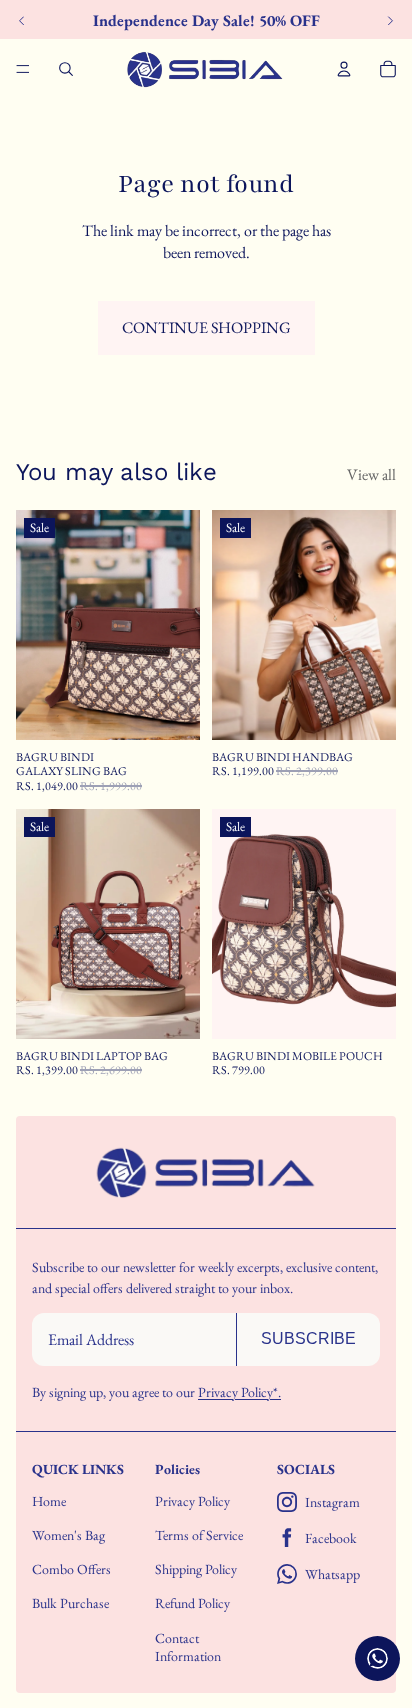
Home (49, 1501)
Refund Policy (192, 1603)
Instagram (332, 1502)
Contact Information (188, 1647)
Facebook (331, 1538)
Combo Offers (71, 1569)
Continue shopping (206, 327)
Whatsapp (332, 1574)
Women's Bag (68, 1535)
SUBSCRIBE (308, 1338)
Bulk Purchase (70, 1603)
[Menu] (23, 69)
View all (371, 474)
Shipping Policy (196, 1569)
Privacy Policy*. (239, 1392)
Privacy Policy (192, 1501)
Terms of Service (199, 1535)
